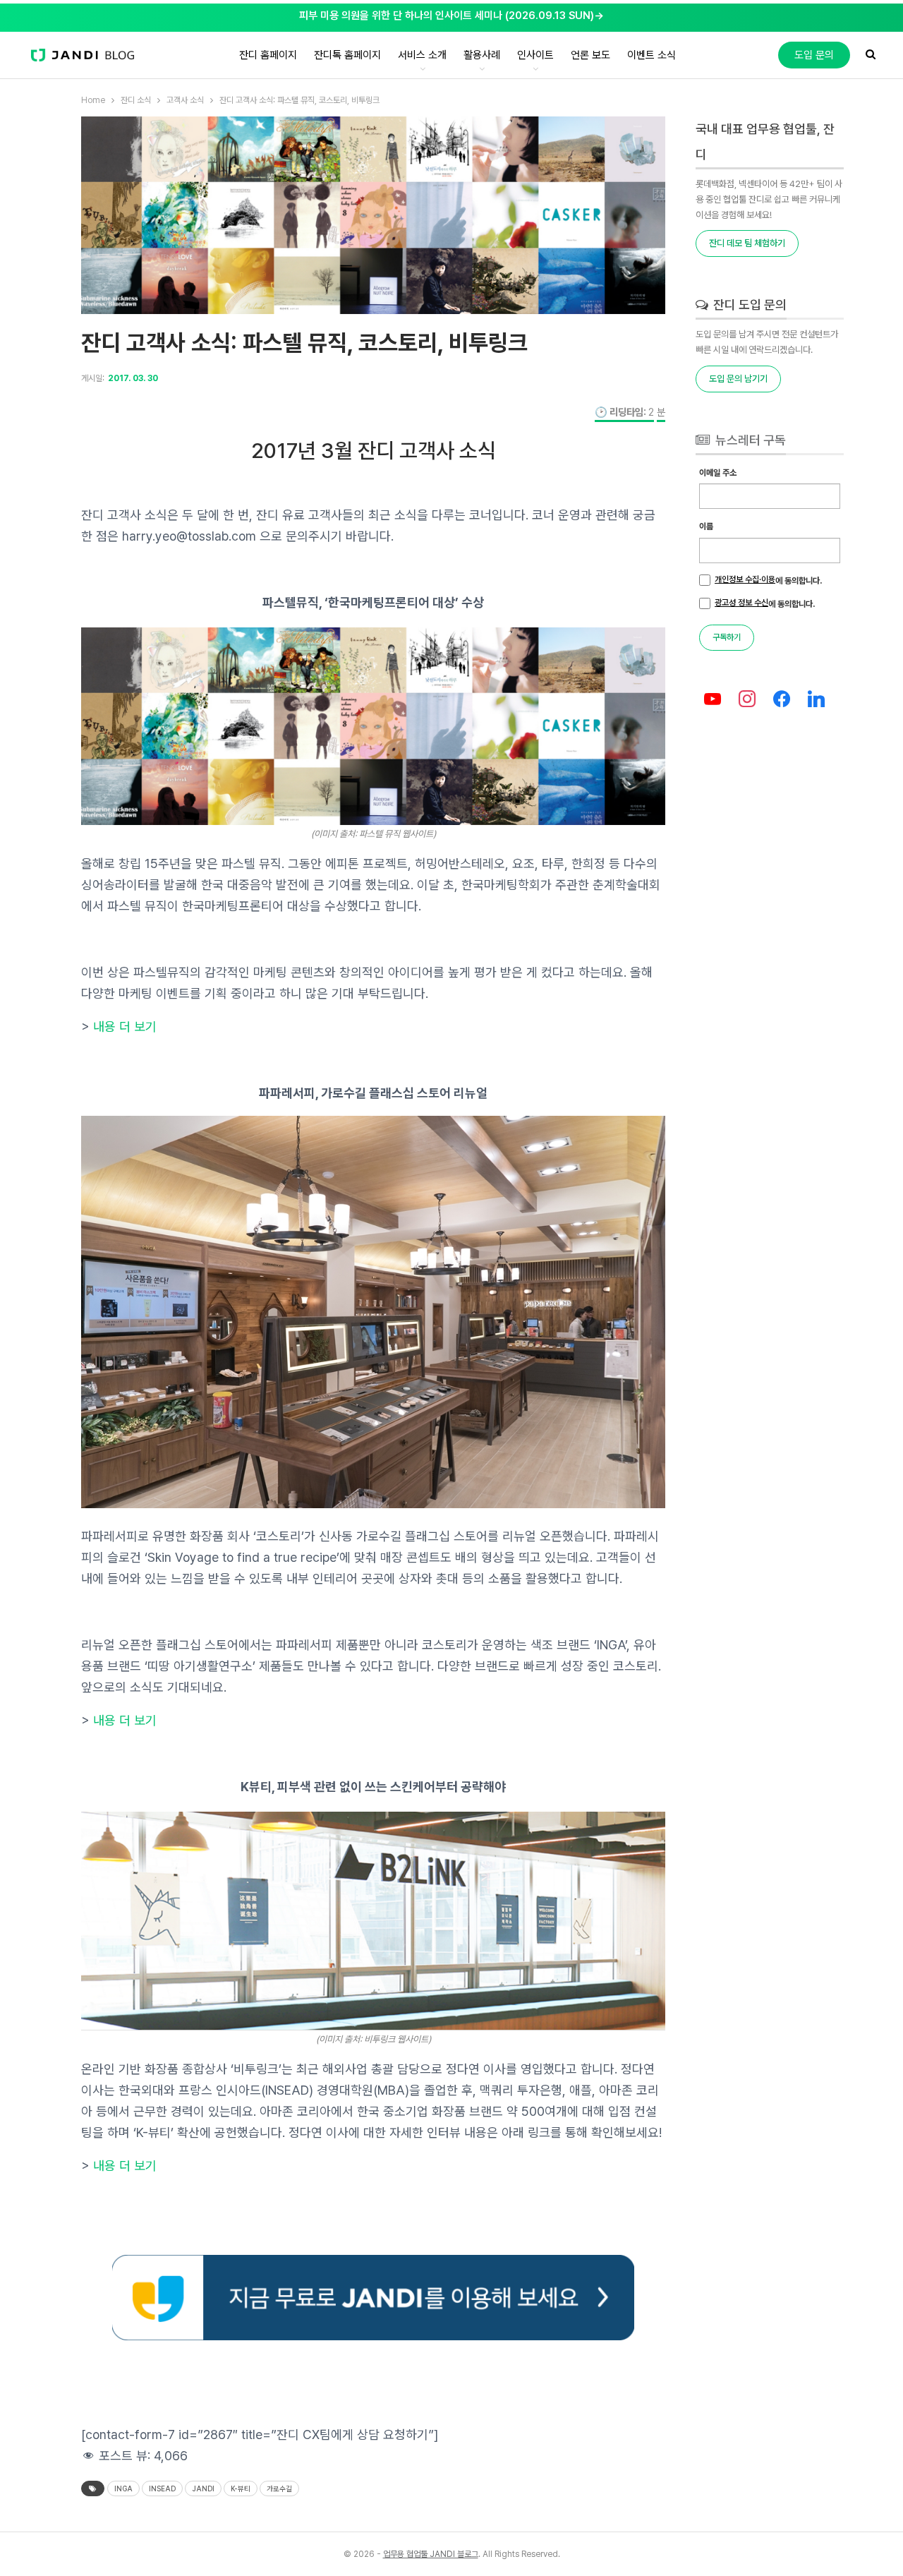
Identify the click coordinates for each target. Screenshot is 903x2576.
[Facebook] (782, 700)
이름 (706, 526)
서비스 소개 (422, 55)
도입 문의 (814, 55)
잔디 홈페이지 (268, 55)
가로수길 (279, 2488)
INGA (123, 2488)
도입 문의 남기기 (738, 379)
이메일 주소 (718, 473)
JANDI (203, 2488)
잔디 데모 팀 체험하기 (747, 243)
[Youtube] (713, 700)
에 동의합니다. (768, 580)
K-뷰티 (241, 2488)
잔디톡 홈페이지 (347, 55)
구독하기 (727, 637)
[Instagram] (747, 700)
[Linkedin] (816, 700)
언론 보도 (590, 55)
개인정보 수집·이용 (745, 579)
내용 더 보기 (125, 1027)
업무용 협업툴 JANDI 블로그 (431, 2554)
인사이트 (535, 55)
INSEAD (162, 2488)
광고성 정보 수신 (741, 603)
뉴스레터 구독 (749, 440)
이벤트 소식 (652, 55)
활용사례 (482, 55)
